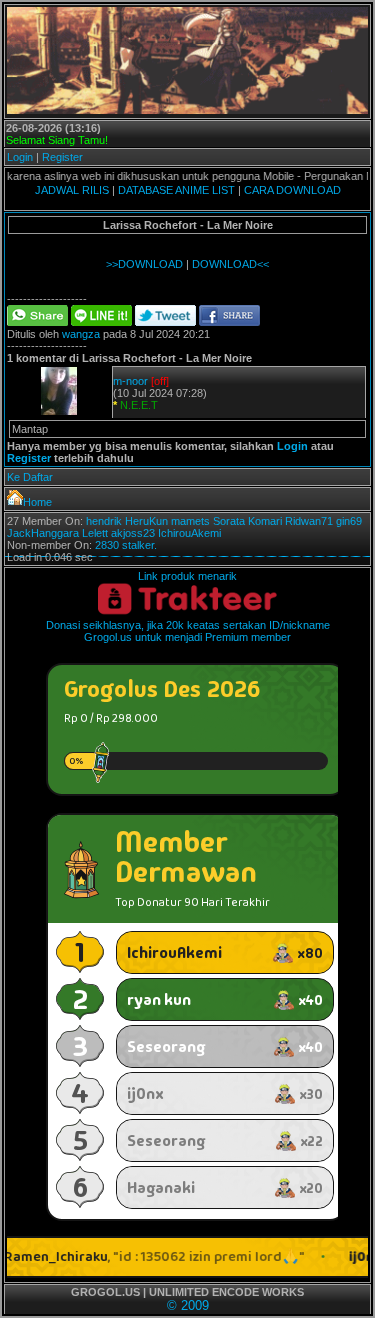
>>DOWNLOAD (144, 264)
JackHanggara (43, 533)
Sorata (229, 521)
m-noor (130, 381)
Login (20, 157)
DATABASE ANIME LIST (176, 190)
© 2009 (188, 1305)
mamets (190, 521)
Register (62, 157)
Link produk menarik (187, 576)
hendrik (104, 521)
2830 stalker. (126, 545)
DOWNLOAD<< (230, 264)
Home (37, 502)
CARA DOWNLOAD (292, 190)
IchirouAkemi (189, 533)
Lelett (95, 533)
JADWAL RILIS (72, 190)
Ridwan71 (309, 521)
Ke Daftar (30, 477)
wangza (81, 334)
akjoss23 (133, 533)
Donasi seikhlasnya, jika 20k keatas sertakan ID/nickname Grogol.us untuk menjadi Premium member (188, 631)
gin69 (349, 521)
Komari (265, 521)
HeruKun (146, 521)
